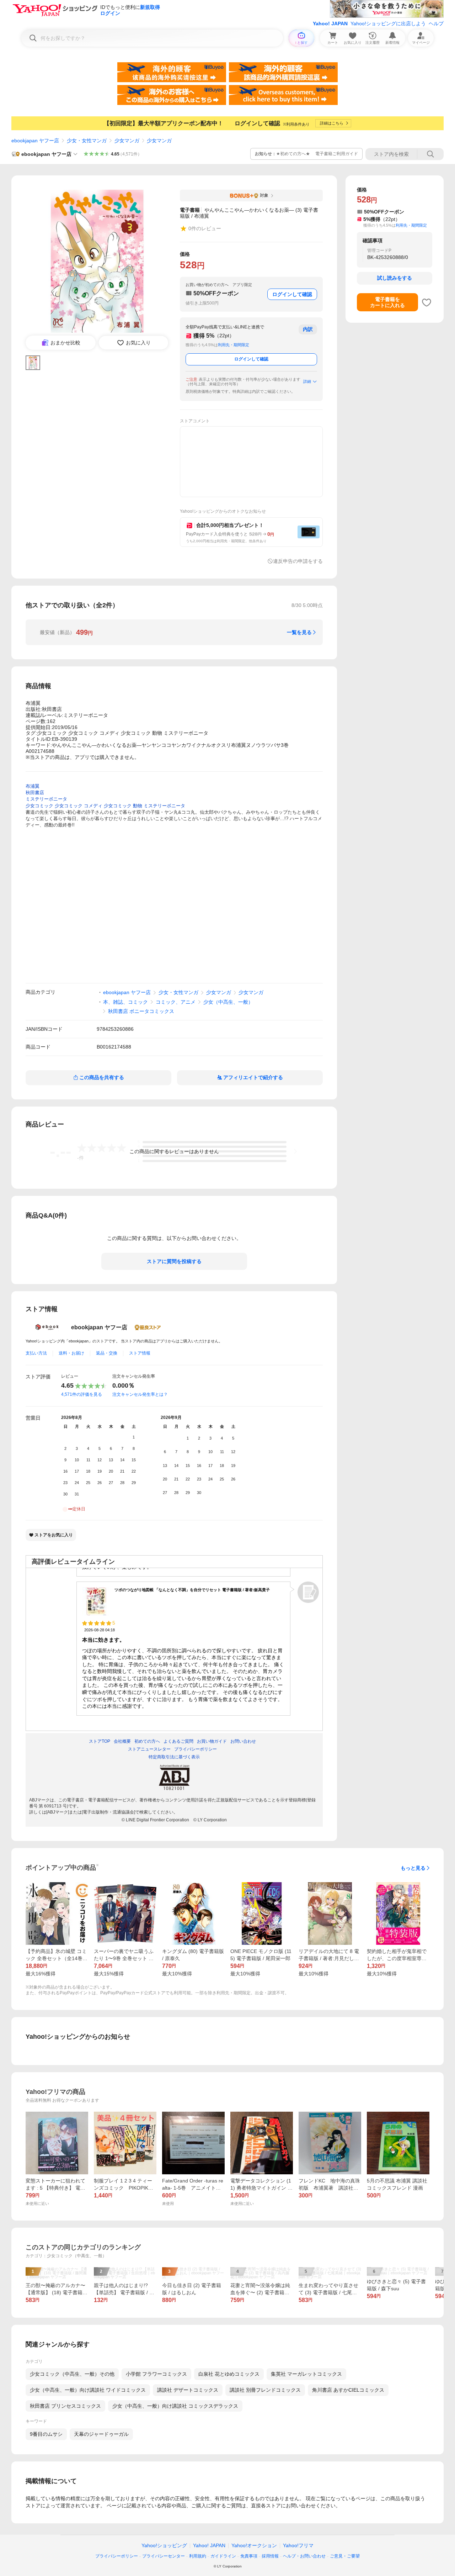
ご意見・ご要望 (345, 2556)
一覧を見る (299, 632)
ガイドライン (223, 2556)
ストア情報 (140, 1353)
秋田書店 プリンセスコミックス (65, 2406)
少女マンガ (127, 141)
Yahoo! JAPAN (330, 23)
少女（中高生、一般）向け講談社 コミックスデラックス (175, 2406)
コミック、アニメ (176, 1002)
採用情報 (270, 2556)
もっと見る (413, 1868)
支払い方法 (36, 1353)
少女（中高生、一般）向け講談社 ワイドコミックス (88, 2390)
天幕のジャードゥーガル (101, 2434)
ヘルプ (436, 23)
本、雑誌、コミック (125, 1002)
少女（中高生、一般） (228, 1002)
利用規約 (198, 2556)
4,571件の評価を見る (82, 1394)
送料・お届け (71, 1353)
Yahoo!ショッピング (164, 2545)
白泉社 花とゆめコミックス (229, 2374)
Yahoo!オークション (254, 2545)
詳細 (307, 381)
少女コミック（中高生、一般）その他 (72, 2374)
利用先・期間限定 (234, 345)
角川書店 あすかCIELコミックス (348, 2390)
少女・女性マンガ (87, 141)
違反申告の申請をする (298, 561)
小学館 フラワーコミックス (156, 2374)
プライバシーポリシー (117, 2556)
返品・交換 (107, 1353)
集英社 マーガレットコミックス (306, 2374)
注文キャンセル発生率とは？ (140, 1394)
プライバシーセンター (164, 2556)
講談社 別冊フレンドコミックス (265, 2390)
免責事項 (249, 2556)
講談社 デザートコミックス (188, 2390)
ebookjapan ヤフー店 (35, 141)
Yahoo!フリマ (298, 2545)
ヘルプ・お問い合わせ (304, 2556)
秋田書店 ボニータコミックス (141, 1011)
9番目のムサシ (46, 2434)
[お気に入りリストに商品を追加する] (427, 302)
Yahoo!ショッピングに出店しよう (388, 23)
